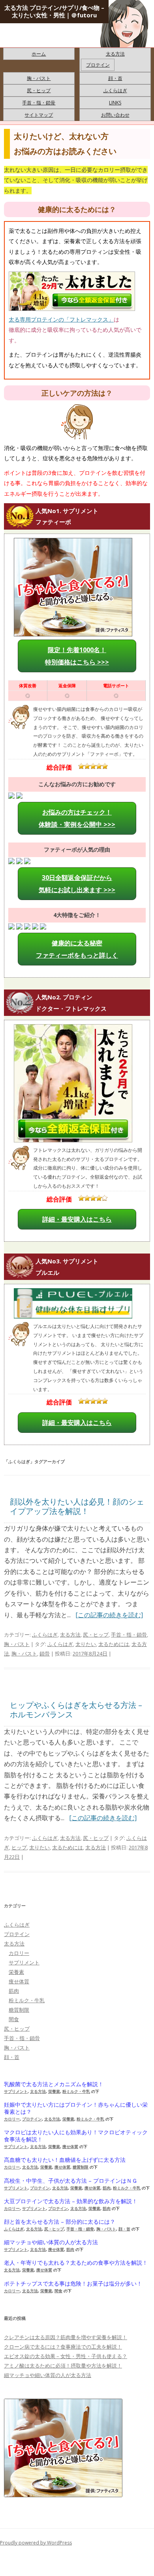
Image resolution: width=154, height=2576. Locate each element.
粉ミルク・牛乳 (27, 2000)
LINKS (115, 103)
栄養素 (16, 1972)
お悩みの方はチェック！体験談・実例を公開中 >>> (77, 818)
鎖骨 (45, 1653)
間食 (14, 2019)
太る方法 (115, 54)
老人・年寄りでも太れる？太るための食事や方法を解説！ (76, 2263)
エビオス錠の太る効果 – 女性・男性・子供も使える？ (66, 2356)
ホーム (39, 54)
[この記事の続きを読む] (109, 1615)
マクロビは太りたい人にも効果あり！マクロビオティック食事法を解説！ (76, 2136)
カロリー (19, 1953)
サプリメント (24, 1962)
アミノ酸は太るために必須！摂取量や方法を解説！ (63, 2366)
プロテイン (98, 65)
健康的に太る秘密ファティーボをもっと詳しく (77, 949)
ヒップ (19, 1847)
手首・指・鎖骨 (39, 103)
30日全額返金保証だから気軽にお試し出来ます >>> (77, 883)
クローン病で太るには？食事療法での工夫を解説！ (63, 2347)
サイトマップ (39, 115)
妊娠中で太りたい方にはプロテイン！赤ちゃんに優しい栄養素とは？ (76, 2108)
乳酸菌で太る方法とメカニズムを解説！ (54, 2084)
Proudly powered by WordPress (36, 2543)
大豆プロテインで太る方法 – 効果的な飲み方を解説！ (71, 2201)
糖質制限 (19, 2010)
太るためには (114, 1644)
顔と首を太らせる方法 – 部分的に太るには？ (60, 2222)
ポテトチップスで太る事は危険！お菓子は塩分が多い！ (73, 2284)
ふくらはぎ (115, 90)
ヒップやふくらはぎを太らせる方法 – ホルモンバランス (76, 1710)
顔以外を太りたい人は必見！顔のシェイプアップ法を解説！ (77, 1506)
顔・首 (115, 78)
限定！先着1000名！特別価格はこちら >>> (77, 656)
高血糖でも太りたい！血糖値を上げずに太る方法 (65, 2160)
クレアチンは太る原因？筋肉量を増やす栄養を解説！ (66, 2337)
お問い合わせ (115, 115)
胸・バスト (39, 78)
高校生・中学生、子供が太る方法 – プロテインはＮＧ (71, 2181)
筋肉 (14, 1991)
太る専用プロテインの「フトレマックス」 (61, 319)
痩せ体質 (19, 1981)
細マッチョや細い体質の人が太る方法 (51, 2242)
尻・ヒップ (39, 90)
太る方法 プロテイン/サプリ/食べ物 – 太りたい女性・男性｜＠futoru (54, 11)
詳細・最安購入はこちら (77, 1219)
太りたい (86, 1644)
